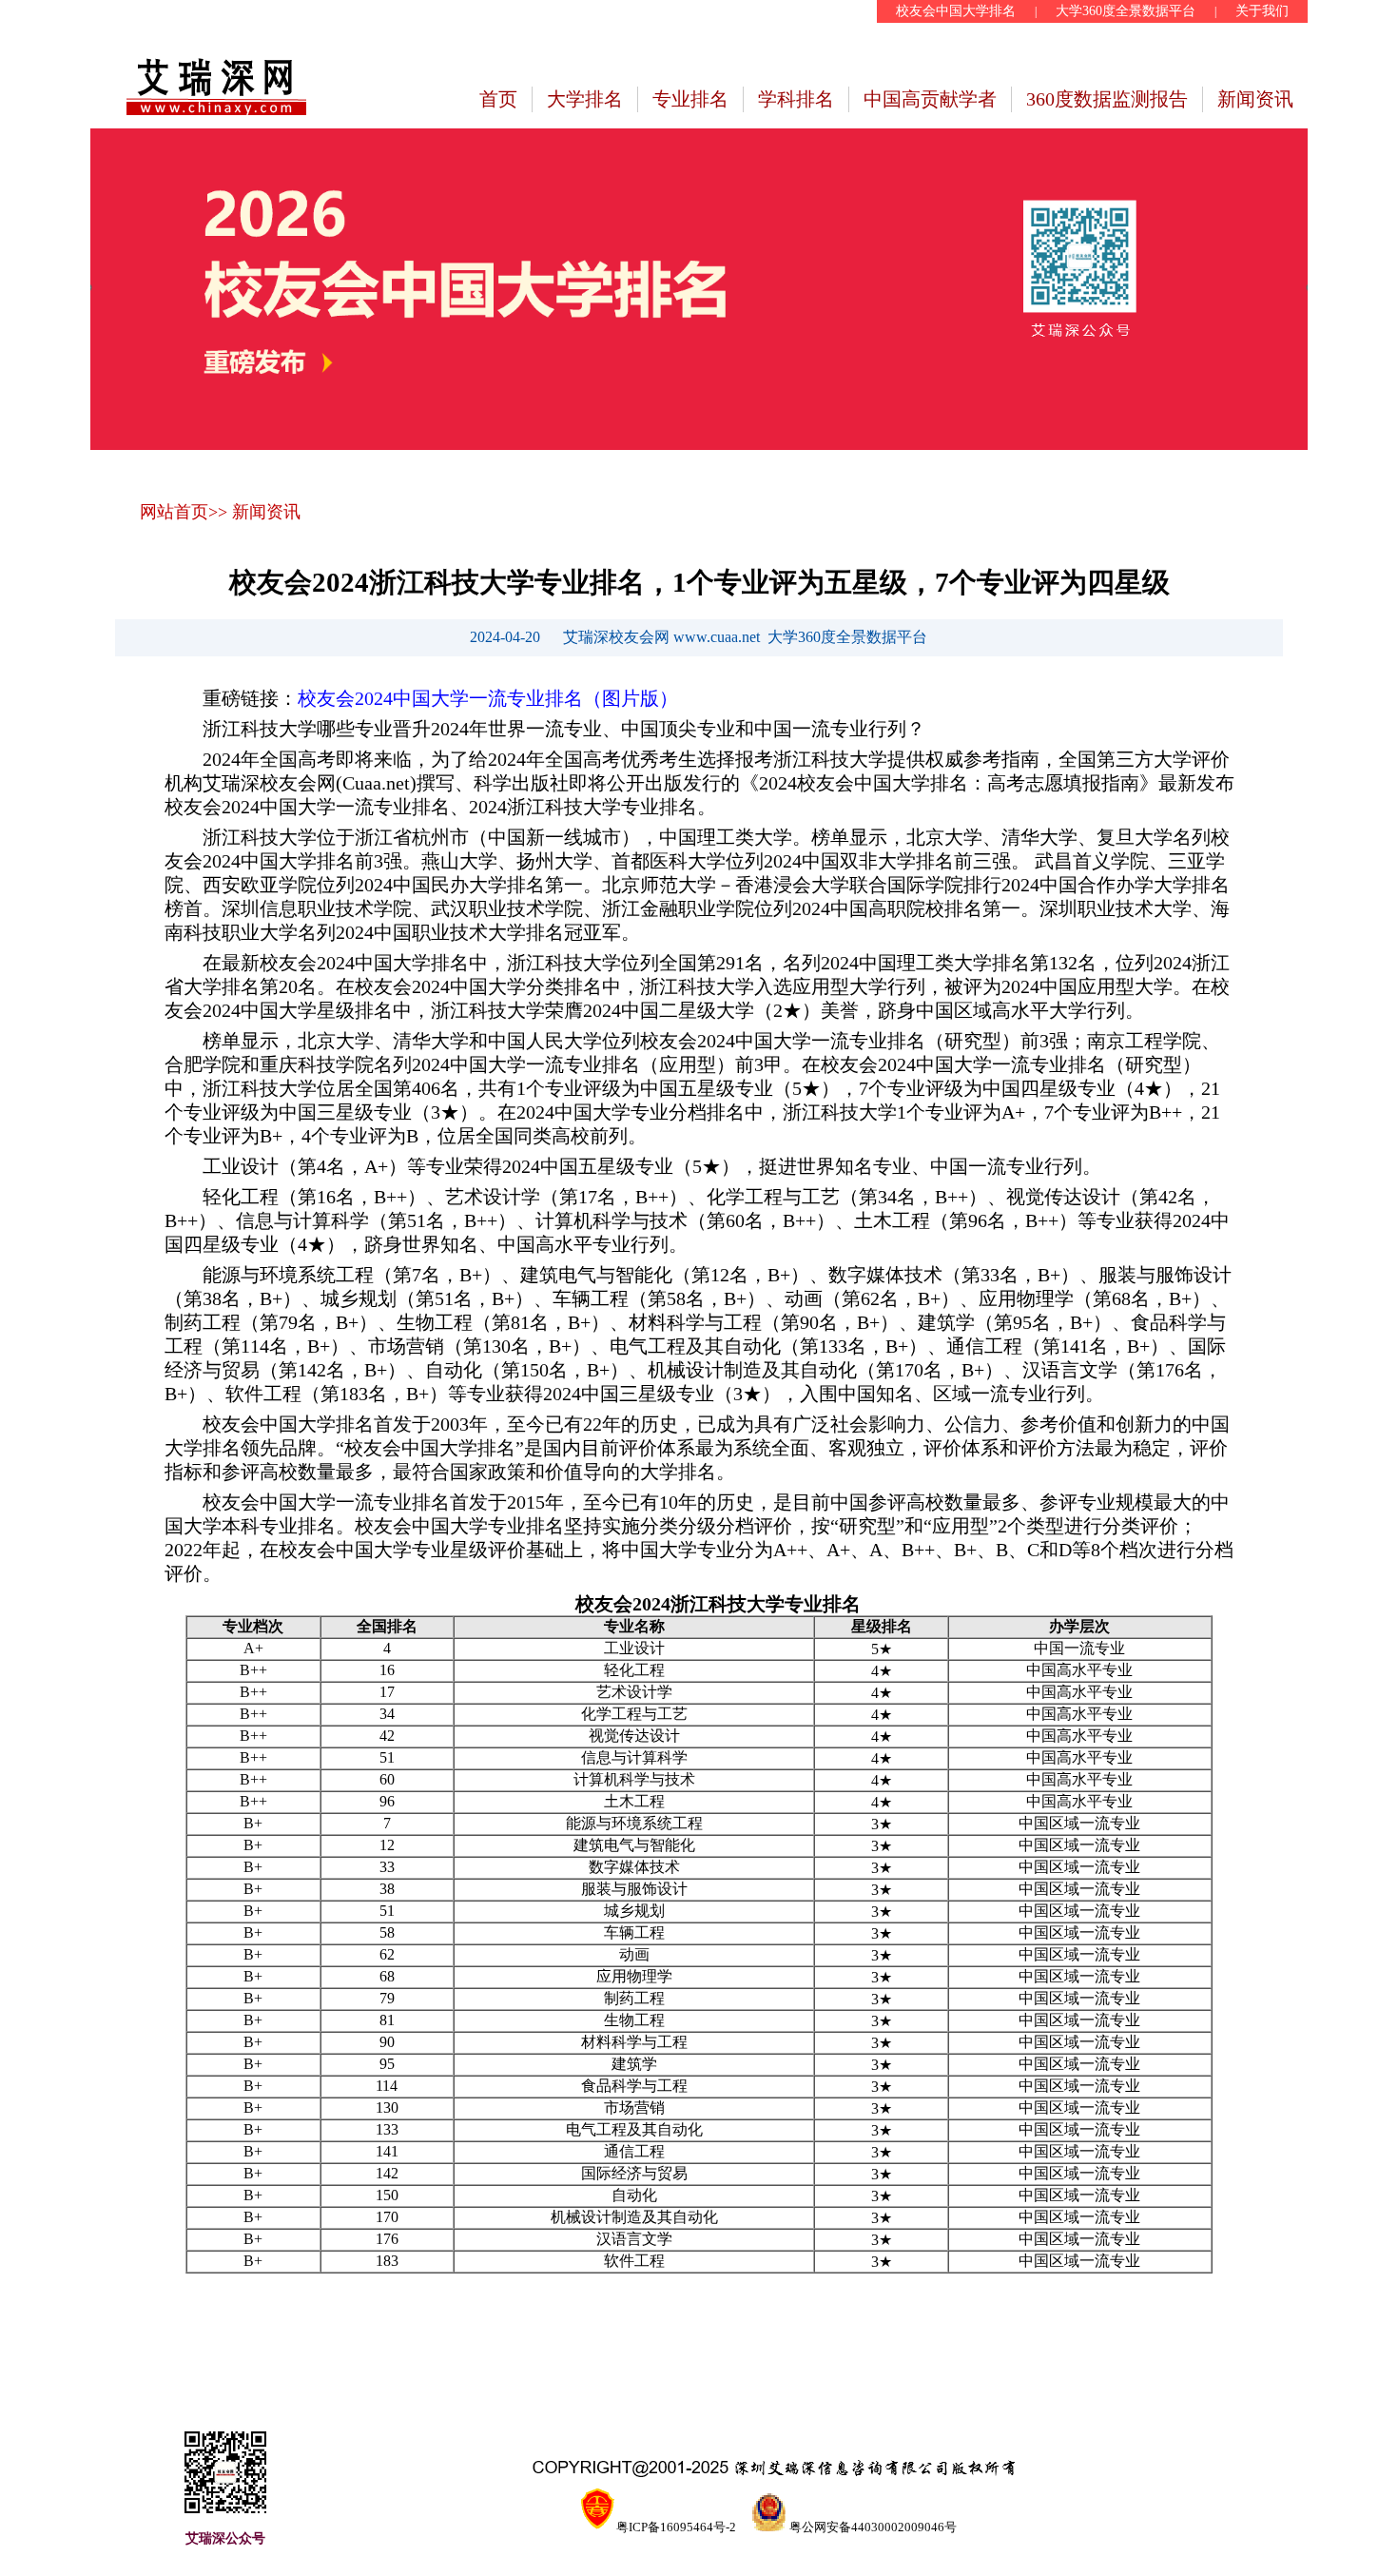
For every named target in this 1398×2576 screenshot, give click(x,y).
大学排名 (585, 99)
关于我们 (1262, 11)
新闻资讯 (1255, 99)
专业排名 (690, 99)
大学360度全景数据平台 (1126, 11)
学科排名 (796, 99)
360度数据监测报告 (1107, 99)
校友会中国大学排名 (956, 11)
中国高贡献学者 (930, 99)
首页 (498, 99)
